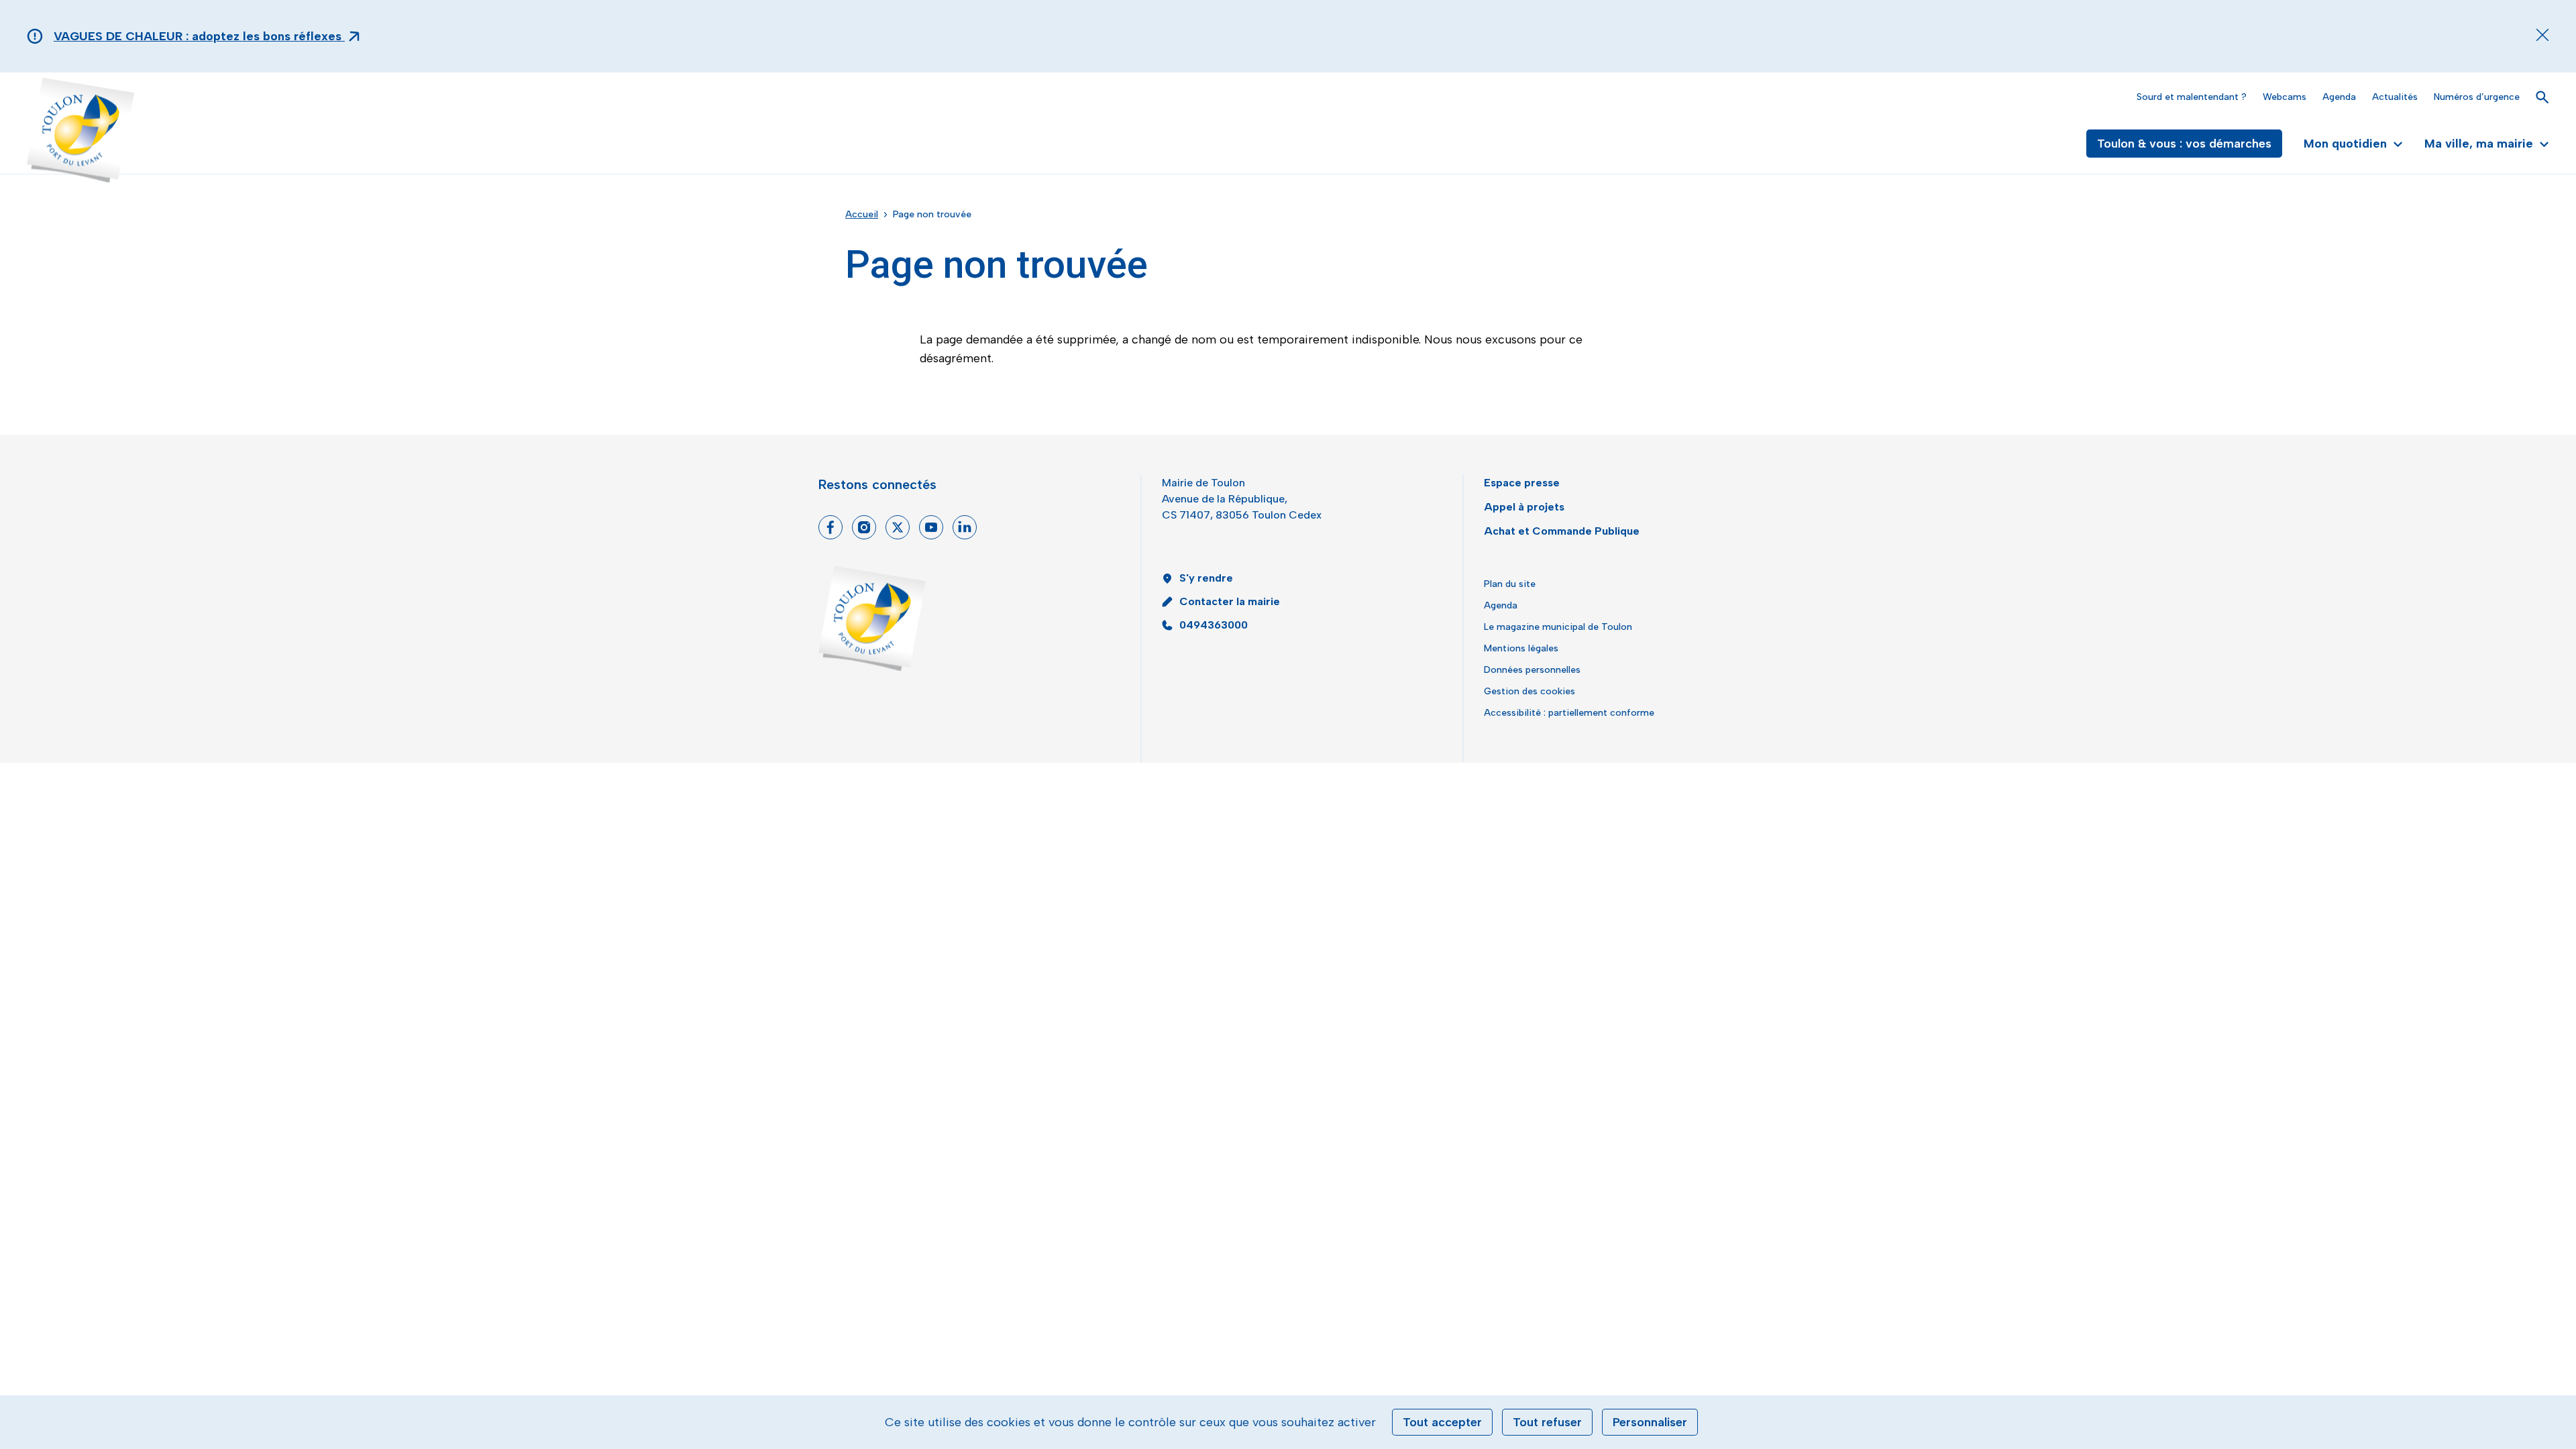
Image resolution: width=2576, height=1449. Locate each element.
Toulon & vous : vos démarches (2184, 144)
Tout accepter (1442, 1422)
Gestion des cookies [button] (1529, 691)
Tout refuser (1547, 1422)
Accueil (862, 214)
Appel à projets (1524, 507)
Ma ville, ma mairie (2479, 144)
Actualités (2395, 97)
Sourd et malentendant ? (2192, 97)
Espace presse (1522, 483)
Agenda (2339, 97)
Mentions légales (1521, 648)
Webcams (2285, 97)
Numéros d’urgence (2477, 97)
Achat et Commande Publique (1562, 531)
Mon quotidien (2345, 144)
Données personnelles (1532, 670)
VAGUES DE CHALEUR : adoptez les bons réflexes (199, 36)
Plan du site (1510, 584)
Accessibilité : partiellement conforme (1569, 713)
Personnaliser (1650, 1422)
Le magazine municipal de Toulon (1558, 627)
